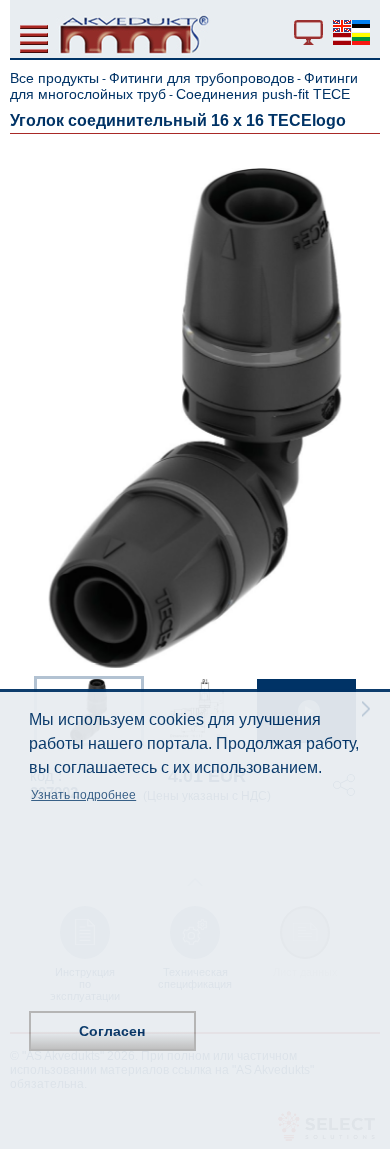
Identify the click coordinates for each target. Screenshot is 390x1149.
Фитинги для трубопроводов (201, 78)
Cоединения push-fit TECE (263, 94)
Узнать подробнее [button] (83, 795)
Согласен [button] (112, 1031)
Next (366, 709)
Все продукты (54, 78)
